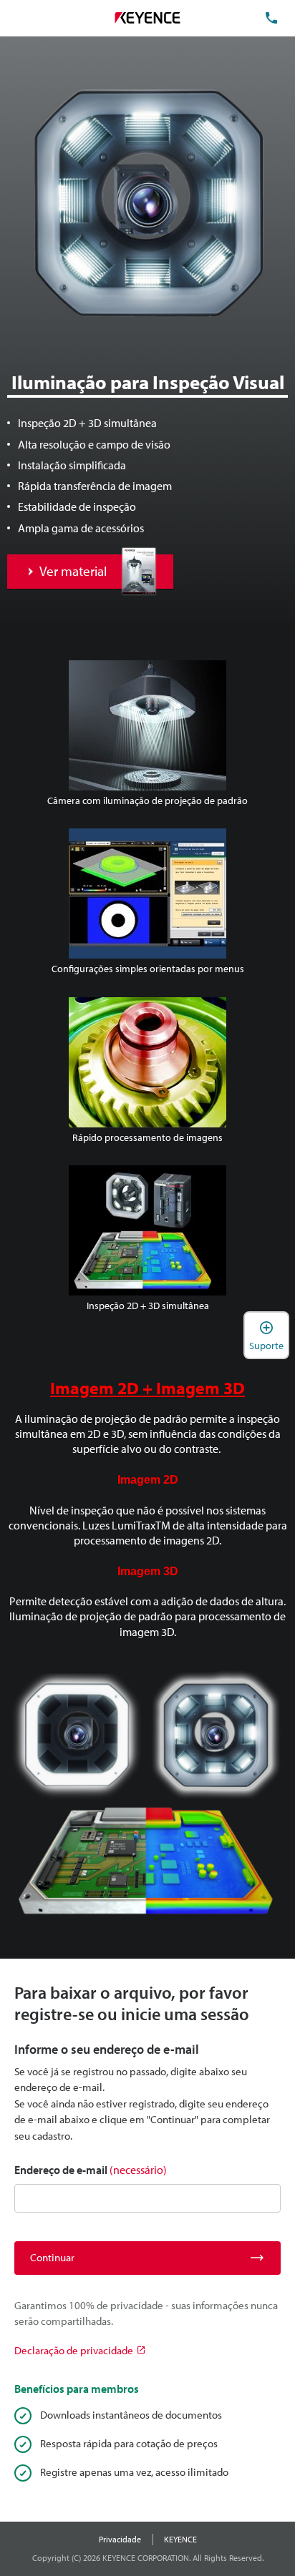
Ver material (73, 571)
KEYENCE (180, 2539)
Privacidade (120, 2539)
